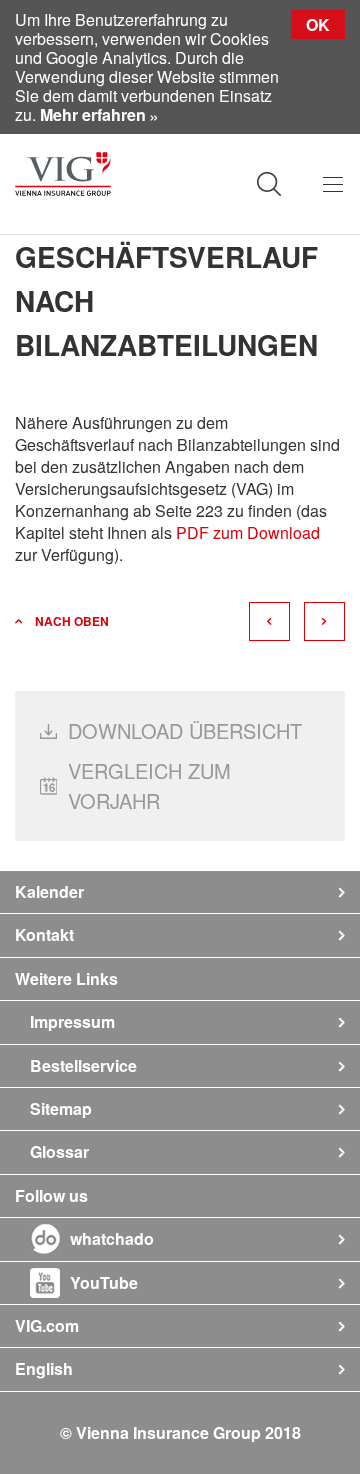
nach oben (72, 621)
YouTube (104, 1282)
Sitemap (61, 1108)
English (44, 1368)
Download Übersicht (185, 730)
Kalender (49, 891)
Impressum (72, 1021)
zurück (269, 621)
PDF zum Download (248, 532)
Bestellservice (83, 1065)
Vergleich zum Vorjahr (149, 785)
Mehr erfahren (93, 114)
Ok (318, 24)
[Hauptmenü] (332, 184)
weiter (324, 621)
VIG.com (47, 1325)
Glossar (59, 1151)
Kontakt (44, 934)
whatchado (112, 1238)
